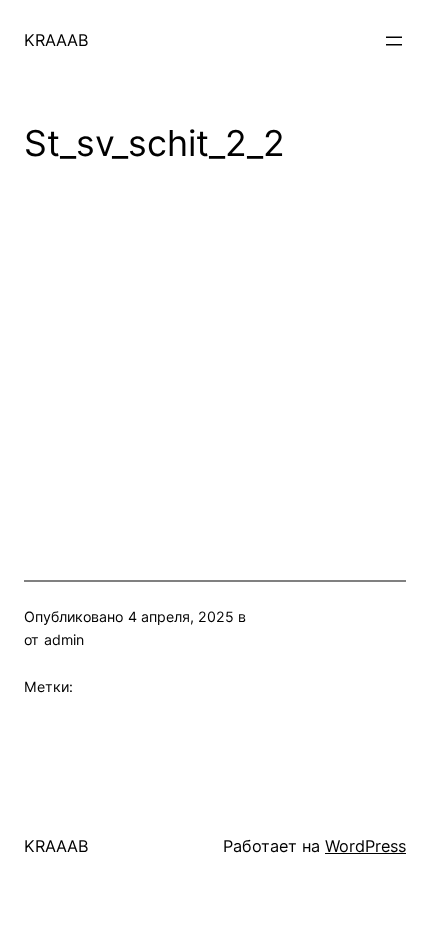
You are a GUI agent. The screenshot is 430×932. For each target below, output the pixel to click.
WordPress (365, 846)
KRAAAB (56, 40)
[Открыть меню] (394, 41)
